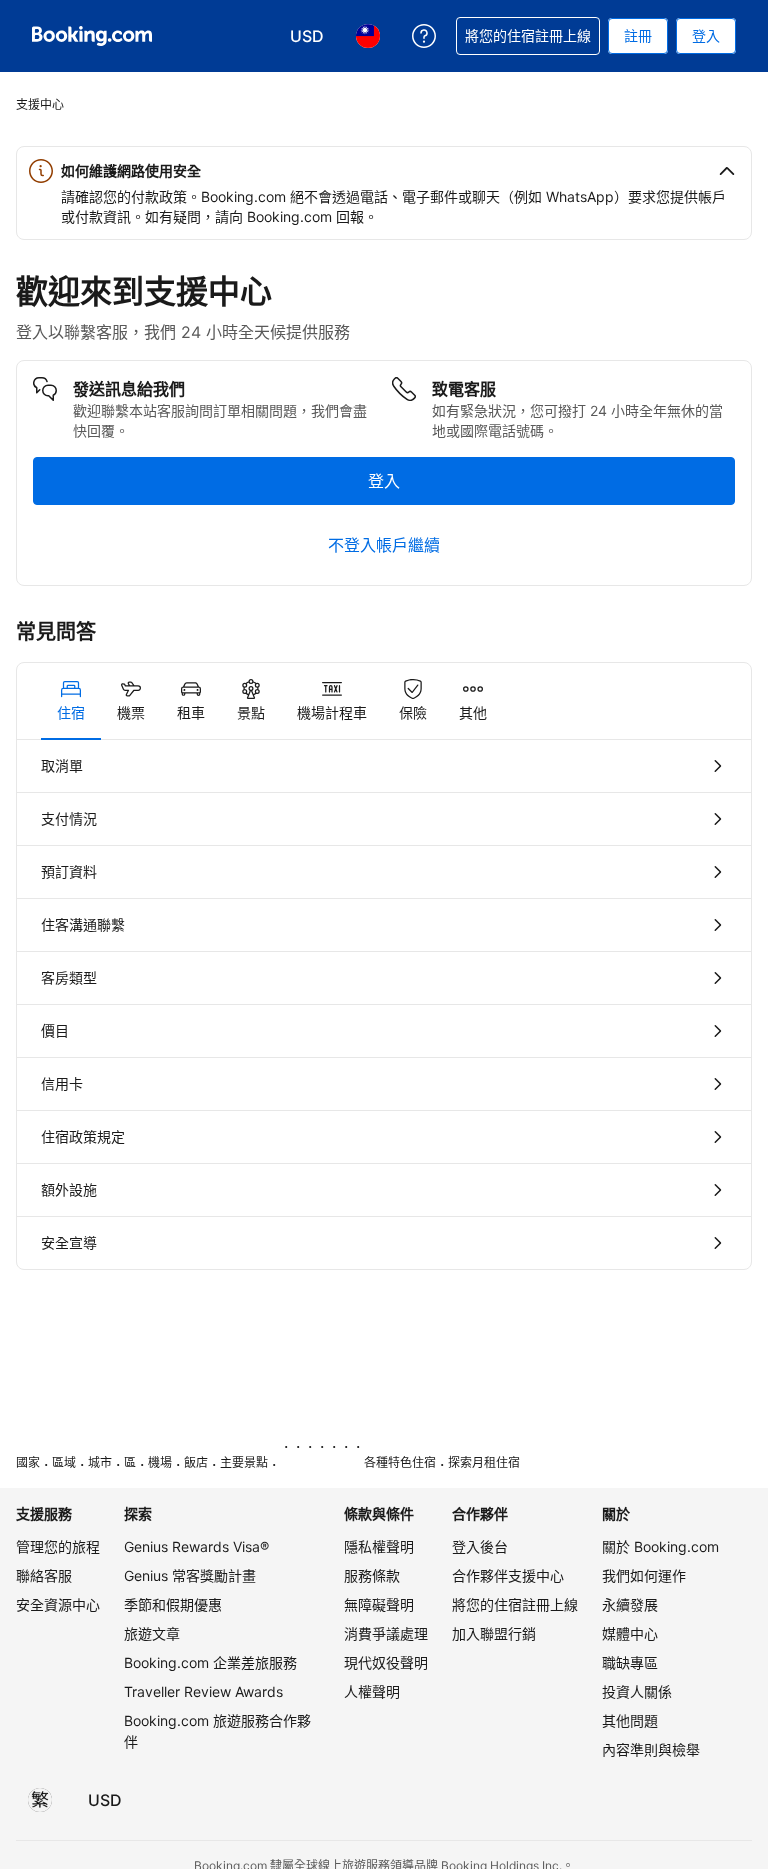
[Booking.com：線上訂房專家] (92, 36)
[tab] (71, 701)
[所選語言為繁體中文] (40, 1800)
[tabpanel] (384, 1004)
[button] (384, 171)
